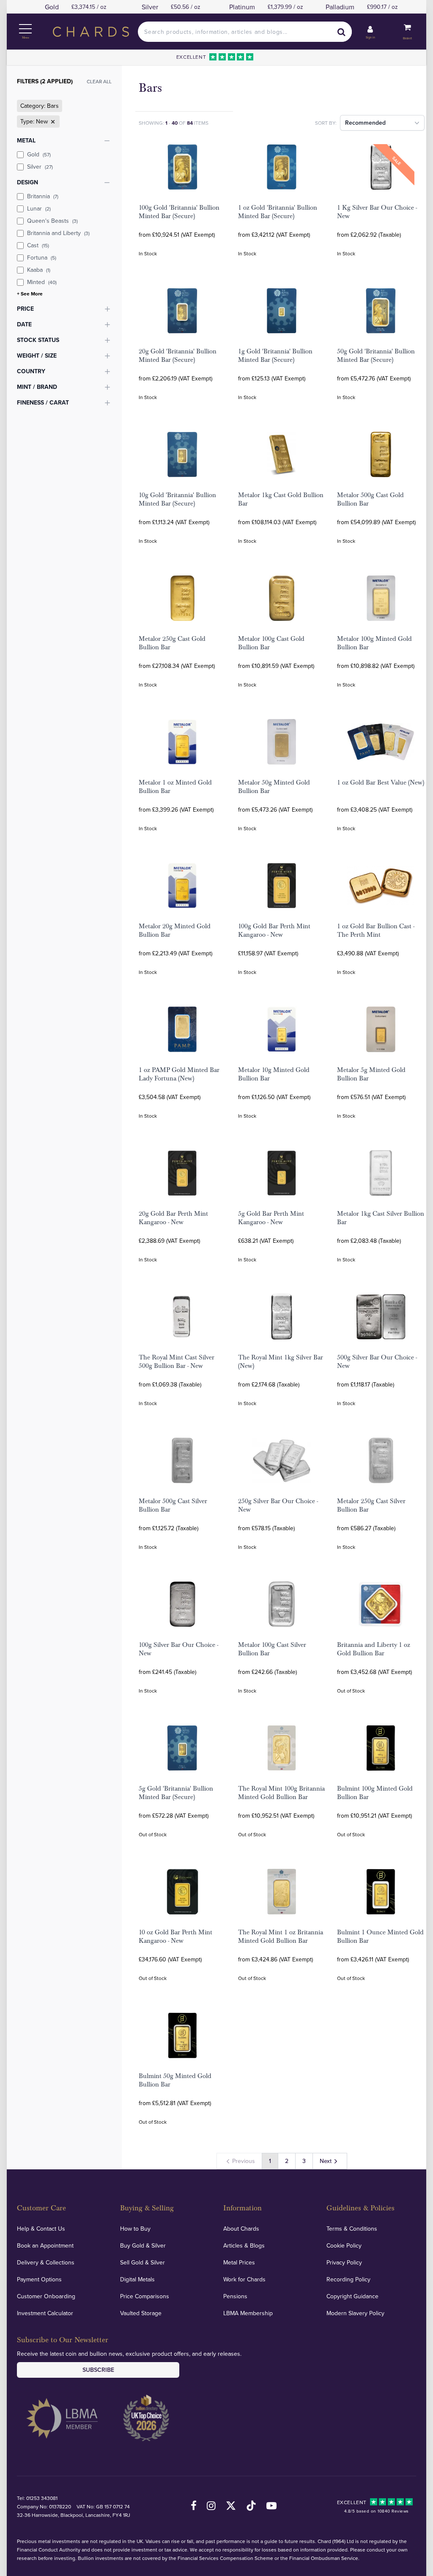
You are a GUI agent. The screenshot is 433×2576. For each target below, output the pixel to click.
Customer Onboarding (46, 2296)
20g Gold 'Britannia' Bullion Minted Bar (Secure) (178, 355)
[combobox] (245, 32)
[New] (52, 122)
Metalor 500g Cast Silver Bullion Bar (173, 1505)
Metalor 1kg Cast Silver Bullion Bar (381, 1218)
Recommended (365, 123)
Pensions (235, 2296)
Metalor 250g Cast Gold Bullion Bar (172, 643)
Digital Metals (137, 2279)
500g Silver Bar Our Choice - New (377, 1362)
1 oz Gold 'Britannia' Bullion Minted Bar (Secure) (278, 212)
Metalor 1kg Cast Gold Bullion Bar (281, 499)
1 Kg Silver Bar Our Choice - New (377, 212)
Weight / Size (37, 355)
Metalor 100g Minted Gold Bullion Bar (374, 643)
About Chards (241, 2229)
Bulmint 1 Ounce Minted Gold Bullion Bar (380, 1936)
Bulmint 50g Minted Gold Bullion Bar (175, 2080)
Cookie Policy (344, 2245)
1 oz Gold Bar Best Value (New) (381, 782)
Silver (40, 167)
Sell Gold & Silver (143, 2262)
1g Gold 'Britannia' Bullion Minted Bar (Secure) (275, 355)
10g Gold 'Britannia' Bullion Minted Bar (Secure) (177, 499)
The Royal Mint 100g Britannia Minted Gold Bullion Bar (281, 1793)
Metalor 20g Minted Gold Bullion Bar (175, 930)
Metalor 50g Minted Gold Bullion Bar (274, 787)
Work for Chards (244, 2279)
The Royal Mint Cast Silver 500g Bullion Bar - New (177, 1362)
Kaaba (39, 270)
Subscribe (98, 2370)
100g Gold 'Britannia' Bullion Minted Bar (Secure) (179, 212)
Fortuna (42, 257)
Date (24, 324)
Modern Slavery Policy (355, 2313)
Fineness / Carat (43, 402)
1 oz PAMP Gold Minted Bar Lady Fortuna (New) (179, 1074)
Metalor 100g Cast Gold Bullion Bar (271, 643)
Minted (42, 282)
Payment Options (39, 2279)
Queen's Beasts (52, 221)
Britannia (43, 196)
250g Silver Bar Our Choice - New (278, 1505)
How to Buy (135, 2229)
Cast (38, 245)
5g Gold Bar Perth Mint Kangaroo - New (271, 1218)
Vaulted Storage (141, 2313)
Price (25, 309)
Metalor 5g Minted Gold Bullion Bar (371, 1074)
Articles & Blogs (244, 2245)
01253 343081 (42, 2498)
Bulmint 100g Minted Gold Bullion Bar (375, 1793)
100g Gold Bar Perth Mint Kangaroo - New (274, 930)
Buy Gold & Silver (143, 2245)
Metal (26, 140)
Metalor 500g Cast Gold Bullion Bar (370, 499)
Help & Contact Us (41, 2229)
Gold (39, 154)
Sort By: (326, 123)
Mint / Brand (37, 387)
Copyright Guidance (352, 2296)
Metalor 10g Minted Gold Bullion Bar (274, 1074)
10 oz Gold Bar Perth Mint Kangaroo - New (175, 1936)
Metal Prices (239, 2262)
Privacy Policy (344, 2262)
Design (27, 182)
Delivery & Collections (46, 2262)
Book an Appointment (45, 2245)
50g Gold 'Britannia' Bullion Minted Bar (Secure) (376, 355)
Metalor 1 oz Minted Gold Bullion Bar (175, 787)
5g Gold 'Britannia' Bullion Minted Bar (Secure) (176, 1793)
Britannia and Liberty (58, 233)
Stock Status (38, 340)
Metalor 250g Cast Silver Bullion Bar (371, 1505)
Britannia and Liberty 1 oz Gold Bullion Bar (374, 1649)
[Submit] (342, 32)
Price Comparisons (145, 2296)
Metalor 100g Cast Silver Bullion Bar (272, 1649)
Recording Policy (348, 2279)
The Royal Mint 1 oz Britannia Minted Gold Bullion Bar (281, 1936)
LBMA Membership (248, 2313)
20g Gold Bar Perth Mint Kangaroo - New (173, 1218)
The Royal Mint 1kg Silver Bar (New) (281, 1362)
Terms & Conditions (352, 2229)
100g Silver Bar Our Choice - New (178, 1649)
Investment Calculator (45, 2313)
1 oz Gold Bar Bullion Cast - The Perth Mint (376, 930)
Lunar (39, 208)
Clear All (99, 81)
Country (31, 371)
